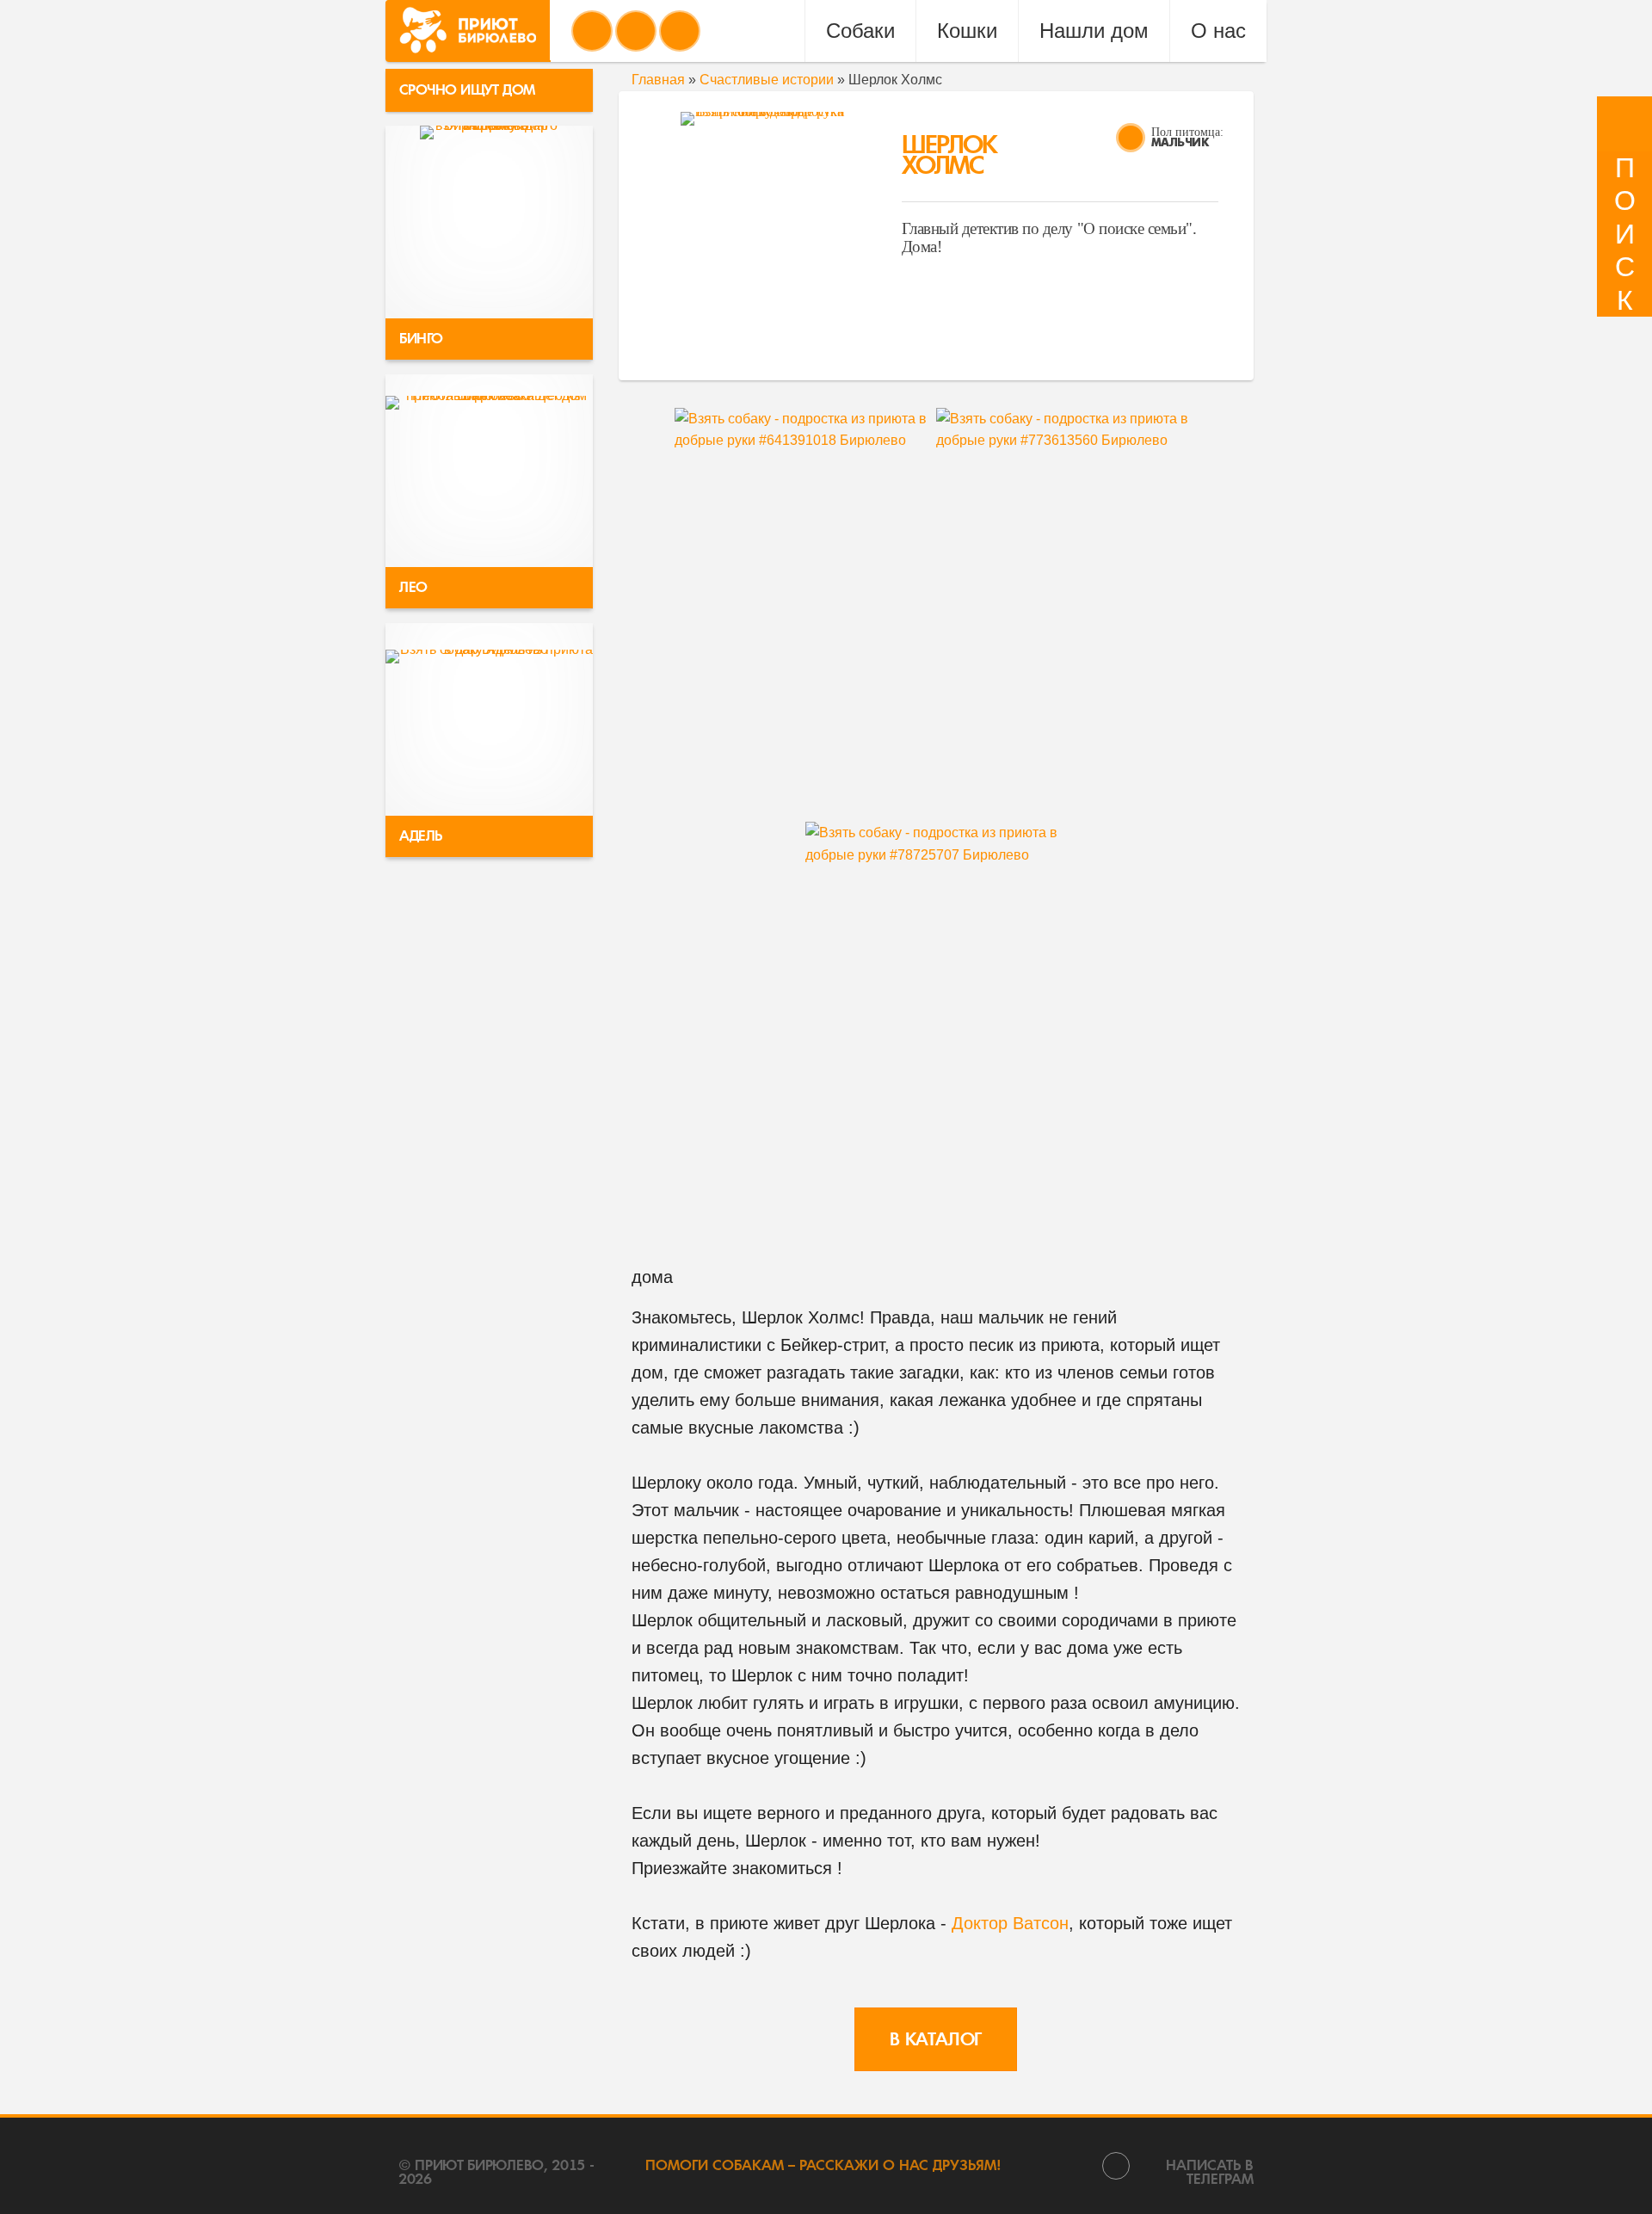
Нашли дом (1094, 31)
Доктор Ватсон (1010, 1923)
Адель (421, 836)
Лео (413, 587)
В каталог (936, 2039)
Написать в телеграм (1210, 2171)
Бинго (421, 339)
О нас (1218, 31)
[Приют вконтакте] (592, 31)
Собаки (860, 31)
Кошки (967, 31)
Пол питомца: (1187, 132)
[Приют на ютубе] (636, 31)
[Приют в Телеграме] (680, 31)
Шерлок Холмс (949, 155)
